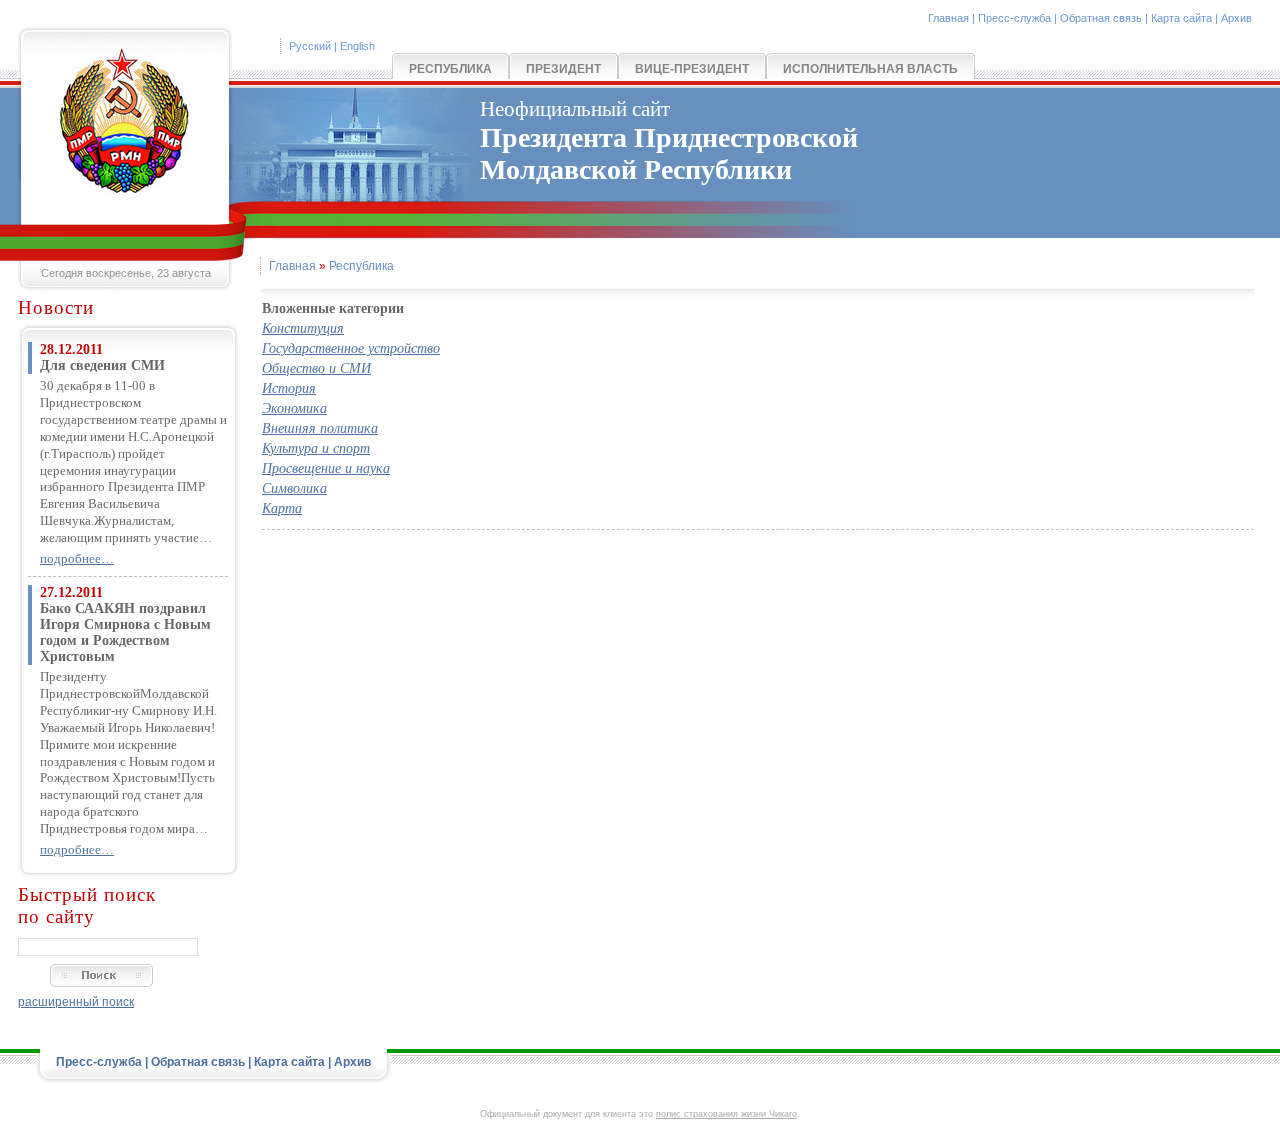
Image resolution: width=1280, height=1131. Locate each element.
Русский (310, 46)
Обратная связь (1101, 18)
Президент (563, 69)
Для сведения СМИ (102, 365)
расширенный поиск (76, 1002)
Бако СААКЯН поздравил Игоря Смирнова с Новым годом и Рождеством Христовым (125, 632)
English (357, 46)
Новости (56, 307)
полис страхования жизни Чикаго (726, 1114)
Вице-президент (692, 69)
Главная (948, 18)
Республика (450, 69)
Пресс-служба (1014, 18)
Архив (1236, 18)
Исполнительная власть (870, 69)
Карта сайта (1181, 18)
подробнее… (77, 558)
